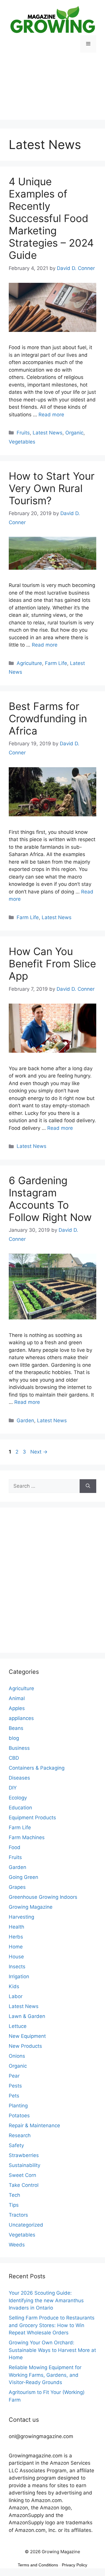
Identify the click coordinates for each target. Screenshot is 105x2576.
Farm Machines (27, 1837)
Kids (14, 1986)
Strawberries (24, 2155)
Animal (17, 1698)
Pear (14, 2076)
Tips (14, 2205)
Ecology (18, 1798)
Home (16, 1947)
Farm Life (56, 663)
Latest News (48, 433)
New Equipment (27, 2036)
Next (39, 1452)
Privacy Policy (75, 2565)
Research (20, 2135)
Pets (14, 2096)
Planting (18, 2106)
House (16, 1957)
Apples (17, 1708)
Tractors (18, 2215)
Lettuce (18, 2026)
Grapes (17, 1887)
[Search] (88, 1486)
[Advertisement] (52, 91)
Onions (17, 2056)
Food (15, 1847)
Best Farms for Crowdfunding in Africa (48, 718)
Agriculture (29, 663)
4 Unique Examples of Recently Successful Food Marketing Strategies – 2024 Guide (51, 218)
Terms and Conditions (38, 2565)
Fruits (23, 433)
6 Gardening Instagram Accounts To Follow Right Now (50, 1199)
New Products (25, 2046)
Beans (16, 1728)
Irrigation (19, 1976)
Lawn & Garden (27, 2016)
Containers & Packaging (37, 1768)
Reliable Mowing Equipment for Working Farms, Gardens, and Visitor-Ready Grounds (45, 2375)
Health (16, 1927)
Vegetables (22, 442)
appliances (21, 1718)
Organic (74, 433)
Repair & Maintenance (34, 2125)
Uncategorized (26, 2225)
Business (19, 1748)
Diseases (19, 1778)
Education (20, 1808)
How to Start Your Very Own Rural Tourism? (52, 488)
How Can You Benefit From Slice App (52, 964)
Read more (51, 415)
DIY (13, 1788)
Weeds (17, 2245)
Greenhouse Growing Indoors (43, 1897)
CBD (14, 1758)
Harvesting (21, 1917)
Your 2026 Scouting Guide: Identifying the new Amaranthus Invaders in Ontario (46, 2300)
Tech (14, 2195)
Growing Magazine (31, 1907)
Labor (16, 1996)
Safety (16, 2145)
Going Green (23, 1877)
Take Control (24, 2185)
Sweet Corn (22, 2175)
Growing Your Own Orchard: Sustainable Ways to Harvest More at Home (52, 2350)
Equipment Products (32, 1818)
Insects (17, 1967)
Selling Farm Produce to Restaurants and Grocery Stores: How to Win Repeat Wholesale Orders (52, 2325)
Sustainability (24, 2165)
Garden (25, 1420)
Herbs (16, 1937)
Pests (15, 2086)
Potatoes (19, 2116)
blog (14, 1738)
